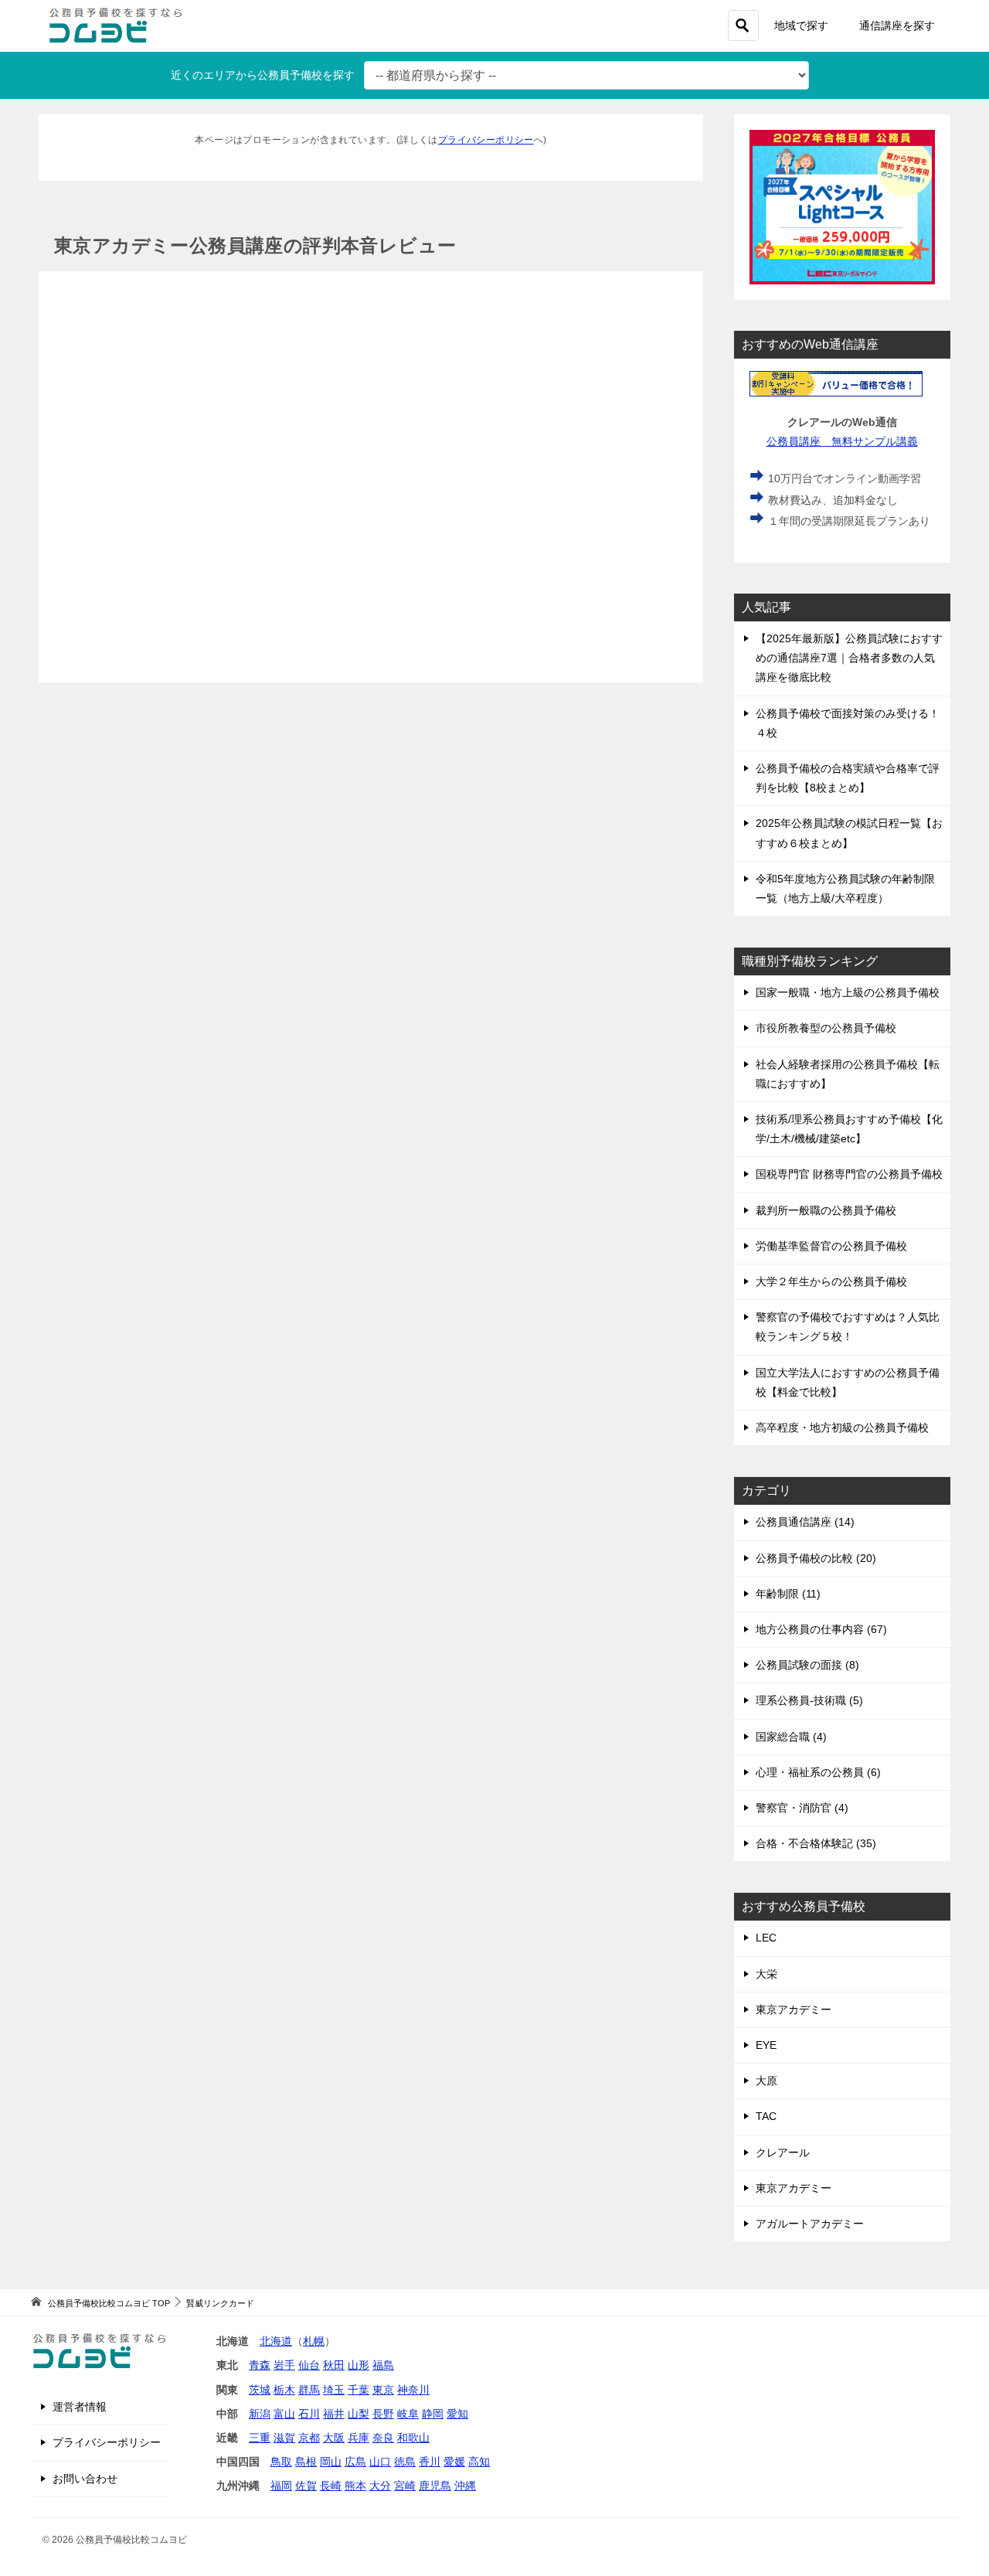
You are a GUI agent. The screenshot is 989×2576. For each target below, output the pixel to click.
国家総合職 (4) (791, 1737)
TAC (766, 2116)
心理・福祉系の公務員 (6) (818, 1772)
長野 (383, 2414)
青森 (260, 2365)
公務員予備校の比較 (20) (816, 1558)
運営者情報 (80, 2407)
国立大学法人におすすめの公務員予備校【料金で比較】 (848, 1382)
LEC (766, 1938)
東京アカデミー (794, 2009)
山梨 (359, 2414)
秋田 (334, 2365)
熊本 (355, 2486)
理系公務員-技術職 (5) (809, 1700)
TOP (109, 2303)
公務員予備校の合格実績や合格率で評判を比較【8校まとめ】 (848, 778)
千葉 (359, 2390)
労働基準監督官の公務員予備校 (831, 1246)
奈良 (383, 2438)
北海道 (276, 2341)
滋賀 (284, 2438)
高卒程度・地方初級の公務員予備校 (842, 1428)
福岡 (281, 2486)
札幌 (314, 2341)
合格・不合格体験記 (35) (816, 1843)
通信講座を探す (897, 26)
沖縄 (465, 2486)
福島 (383, 2365)
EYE (766, 2045)
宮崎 (405, 2486)
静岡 (433, 2414)
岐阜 (408, 2414)
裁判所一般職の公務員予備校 (826, 1210)
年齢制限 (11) (788, 1594)
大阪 (334, 2438)
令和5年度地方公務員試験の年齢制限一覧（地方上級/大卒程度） (845, 888)
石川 (309, 2414)
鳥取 (281, 2462)
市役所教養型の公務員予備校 (826, 1028)
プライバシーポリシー (486, 140)
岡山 (331, 2462)
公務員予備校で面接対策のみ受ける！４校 (848, 723)
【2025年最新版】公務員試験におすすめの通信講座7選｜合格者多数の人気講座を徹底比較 (849, 658)
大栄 (766, 1974)
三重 (260, 2438)
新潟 (260, 2414)
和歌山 (413, 2438)
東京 (383, 2390)
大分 (380, 2486)
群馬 (309, 2390)
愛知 (457, 2414)
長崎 (331, 2486)
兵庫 (359, 2438)
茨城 (260, 2390)
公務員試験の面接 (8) (807, 1665)
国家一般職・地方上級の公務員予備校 (848, 992)
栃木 (284, 2390)
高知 (479, 2462)
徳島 (405, 2462)
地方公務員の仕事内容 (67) (821, 1629)
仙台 (309, 2365)
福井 (334, 2414)
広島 (355, 2462)
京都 (309, 2438)
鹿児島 (435, 2486)
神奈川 (413, 2390)
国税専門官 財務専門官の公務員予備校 (849, 1174)
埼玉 (334, 2390)
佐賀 (306, 2486)
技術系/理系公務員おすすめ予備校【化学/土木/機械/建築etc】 (849, 1129)
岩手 (284, 2365)
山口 (380, 2462)
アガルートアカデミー (810, 2224)
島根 (306, 2462)
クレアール (783, 2152)
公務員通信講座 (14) (805, 1522)
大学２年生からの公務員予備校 (831, 1281)
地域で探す (801, 26)
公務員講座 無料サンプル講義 (842, 441)
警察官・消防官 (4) (802, 1808)
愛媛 (454, 2462)
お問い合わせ (85, 2479)
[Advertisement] (371, 477)
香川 (430, 2462)
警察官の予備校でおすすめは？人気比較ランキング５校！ (848, 1327)
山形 (359, 2365)
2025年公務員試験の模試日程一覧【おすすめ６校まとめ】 (849, 833)
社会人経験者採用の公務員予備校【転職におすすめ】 (848, 1074)
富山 (284, 2414)
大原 (766, 2081)
